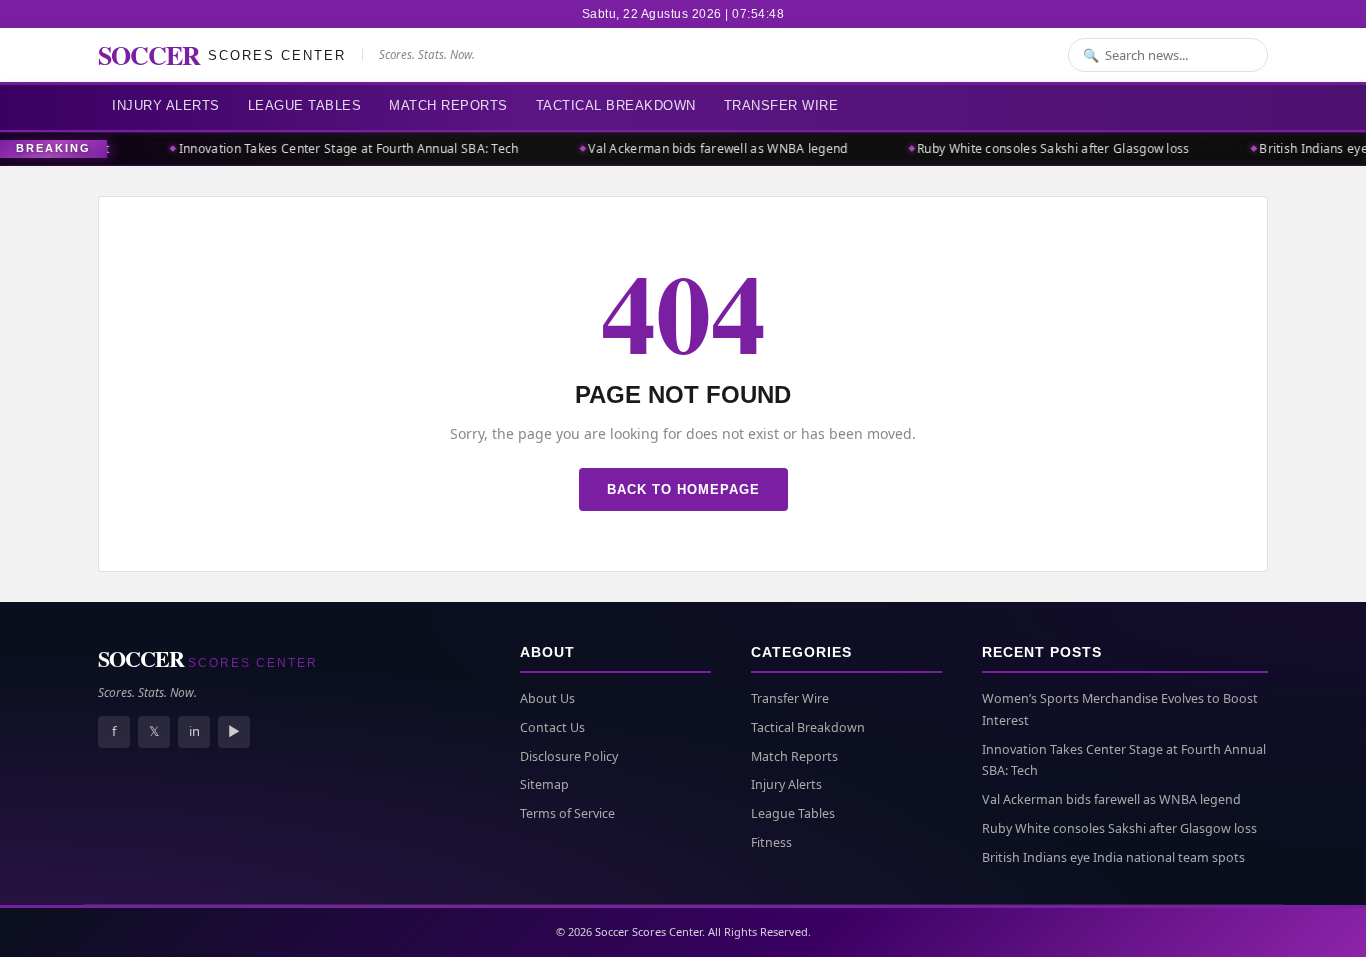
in (194, 731)
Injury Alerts (166, 105)
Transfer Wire (781, 105)
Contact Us (552, 727)
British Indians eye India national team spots (1113, 857)
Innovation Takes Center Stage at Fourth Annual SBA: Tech (341, 148)
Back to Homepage (683, 489)
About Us (547, 698)
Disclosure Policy (569, 756)
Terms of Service (567, 813)
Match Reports (448, 105)
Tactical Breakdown (616, 105)
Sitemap (544, 784)
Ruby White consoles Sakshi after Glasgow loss (1045, 148)
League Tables (305, 105)
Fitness (771, 842)
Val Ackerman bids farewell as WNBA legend (709, 148)
